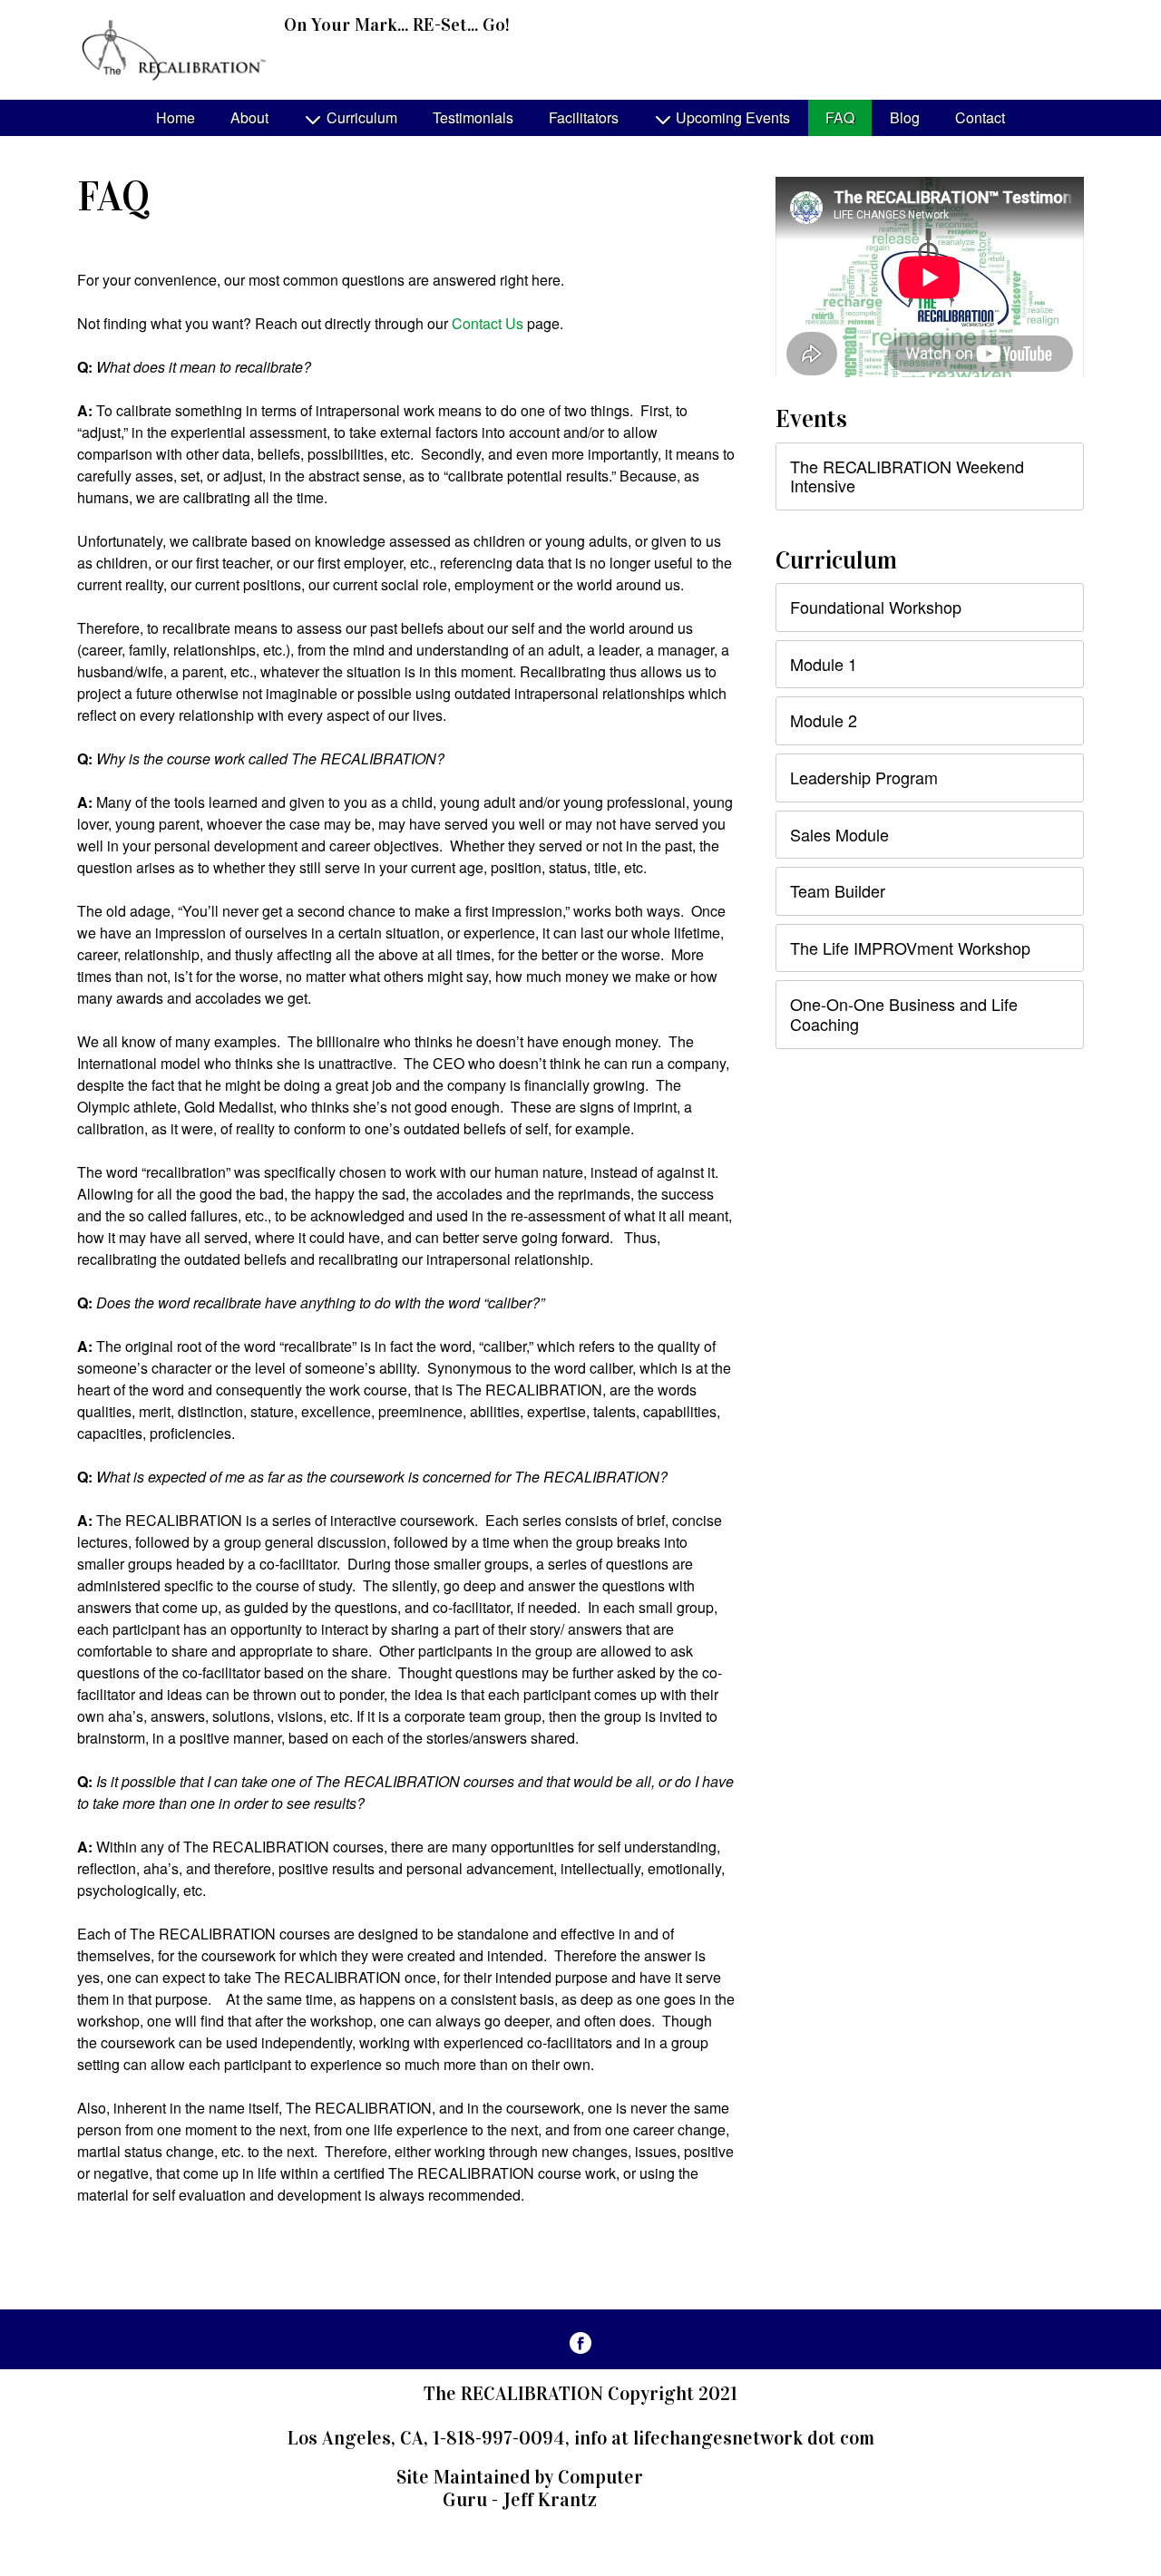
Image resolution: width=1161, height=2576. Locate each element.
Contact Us (488, 323)
